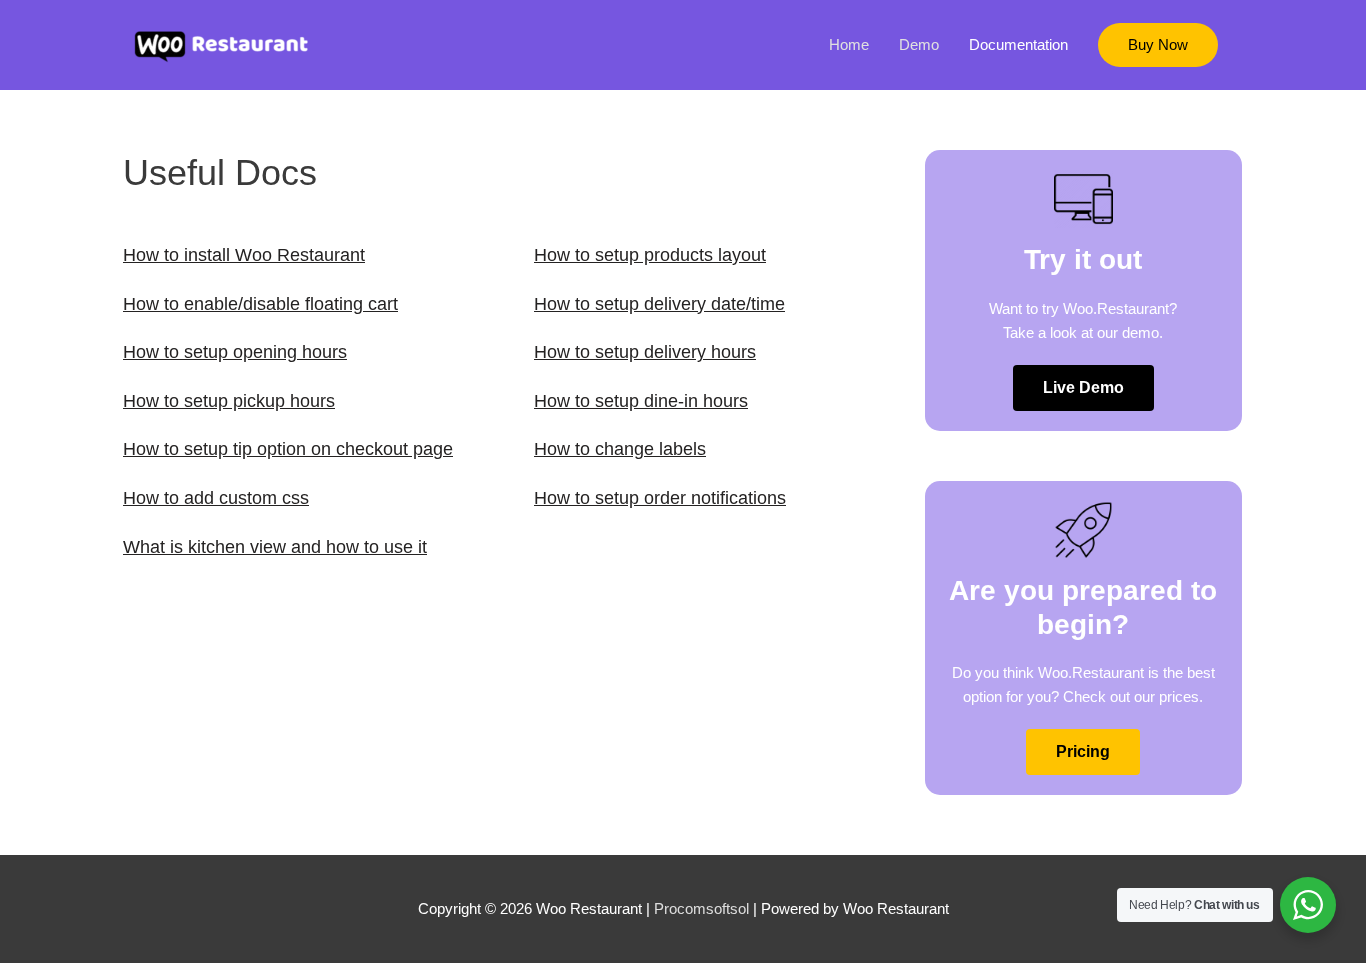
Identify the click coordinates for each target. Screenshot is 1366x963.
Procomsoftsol (701, 908)
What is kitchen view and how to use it (275, 547)
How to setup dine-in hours (641, 401)
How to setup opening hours (235, 352)
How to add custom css (216, 498)
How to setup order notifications (660, 498)
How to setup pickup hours (229, 401)
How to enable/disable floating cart (260, 304)
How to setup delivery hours (645, 352)
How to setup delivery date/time (659, 304)
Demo (919, 44)
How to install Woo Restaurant (244, 255)
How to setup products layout (650, 255)
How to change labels (620, 449)
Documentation (1018, 44)
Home (849, 44)
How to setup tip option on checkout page (288, 449)
